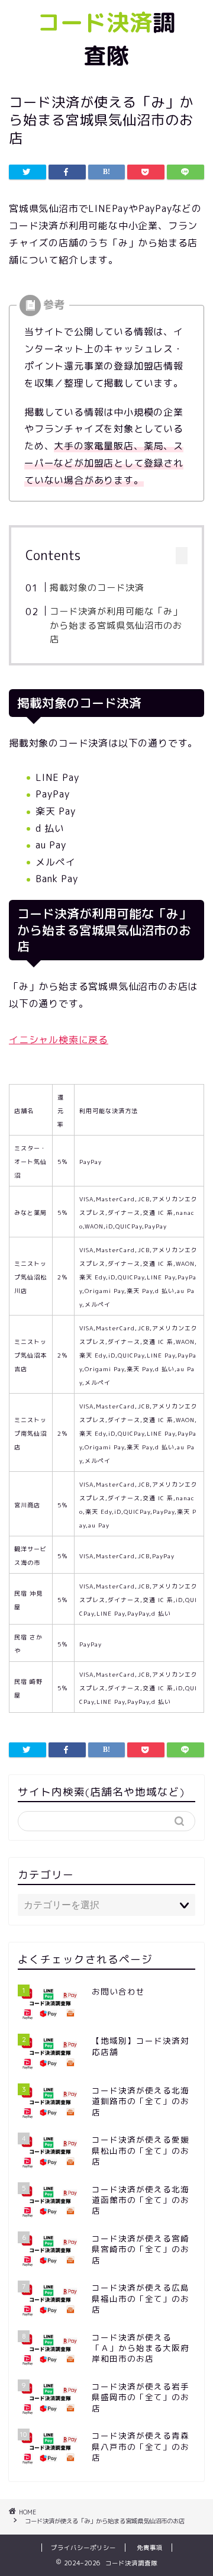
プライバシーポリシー (83, 2548)
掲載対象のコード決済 (97, 588)
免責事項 (150, 2548)
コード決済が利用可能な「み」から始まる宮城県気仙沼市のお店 (116, 625)
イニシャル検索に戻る (59, 1040)
